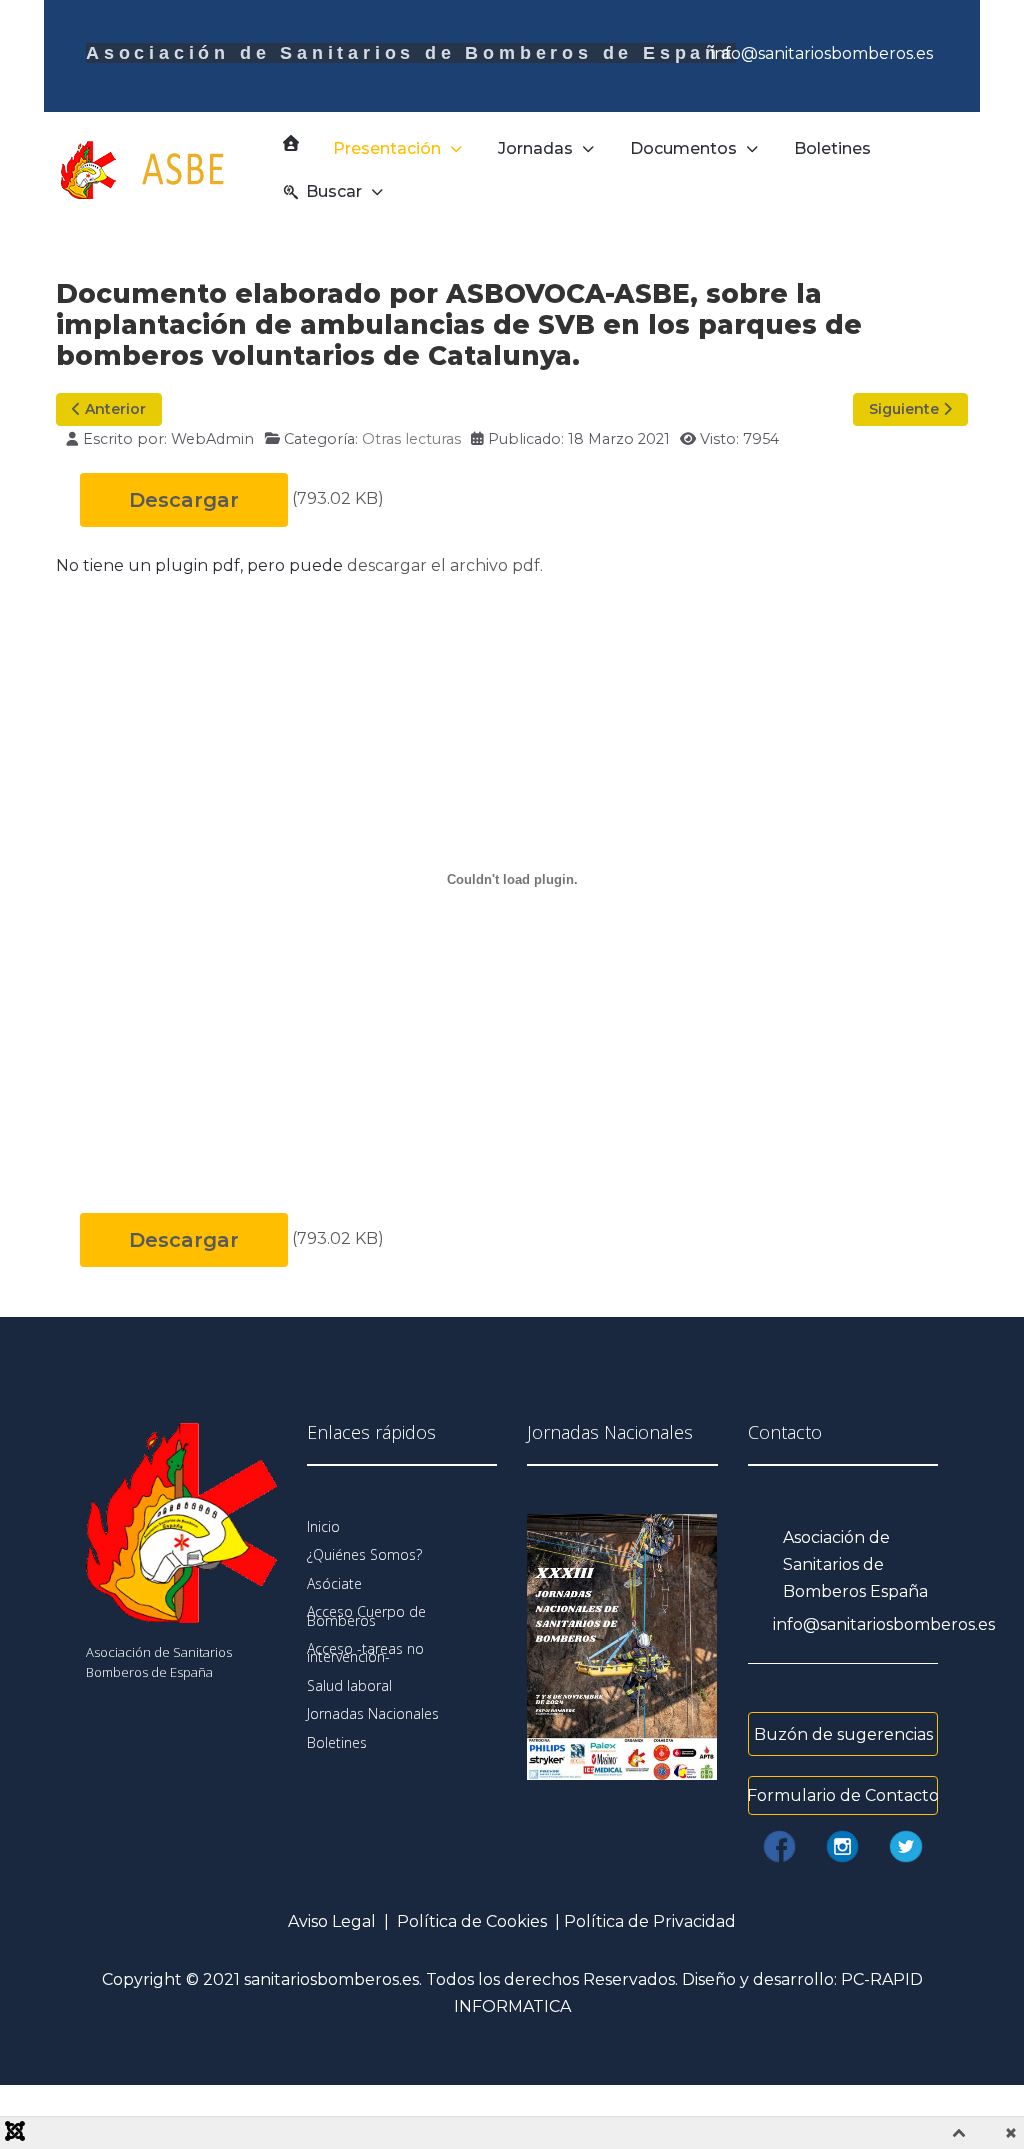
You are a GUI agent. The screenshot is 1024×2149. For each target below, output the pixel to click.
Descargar (184, 500)
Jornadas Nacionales (373, 1713)
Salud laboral (349, 1685)
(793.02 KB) (338, 498)
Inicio (323, 1526)
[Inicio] (291, 143)
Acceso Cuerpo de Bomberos (366, 1615)
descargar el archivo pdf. (445, 565)
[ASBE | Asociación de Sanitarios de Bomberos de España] (160, 170)
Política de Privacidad (650, 1921)
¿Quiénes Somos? (364, 1554)
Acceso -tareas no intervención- (365, 1652)
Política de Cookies (472, 1921)
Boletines (337, 1742)
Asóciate (334, 1583)
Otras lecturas (411, 439)
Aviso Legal (332, 1921)
